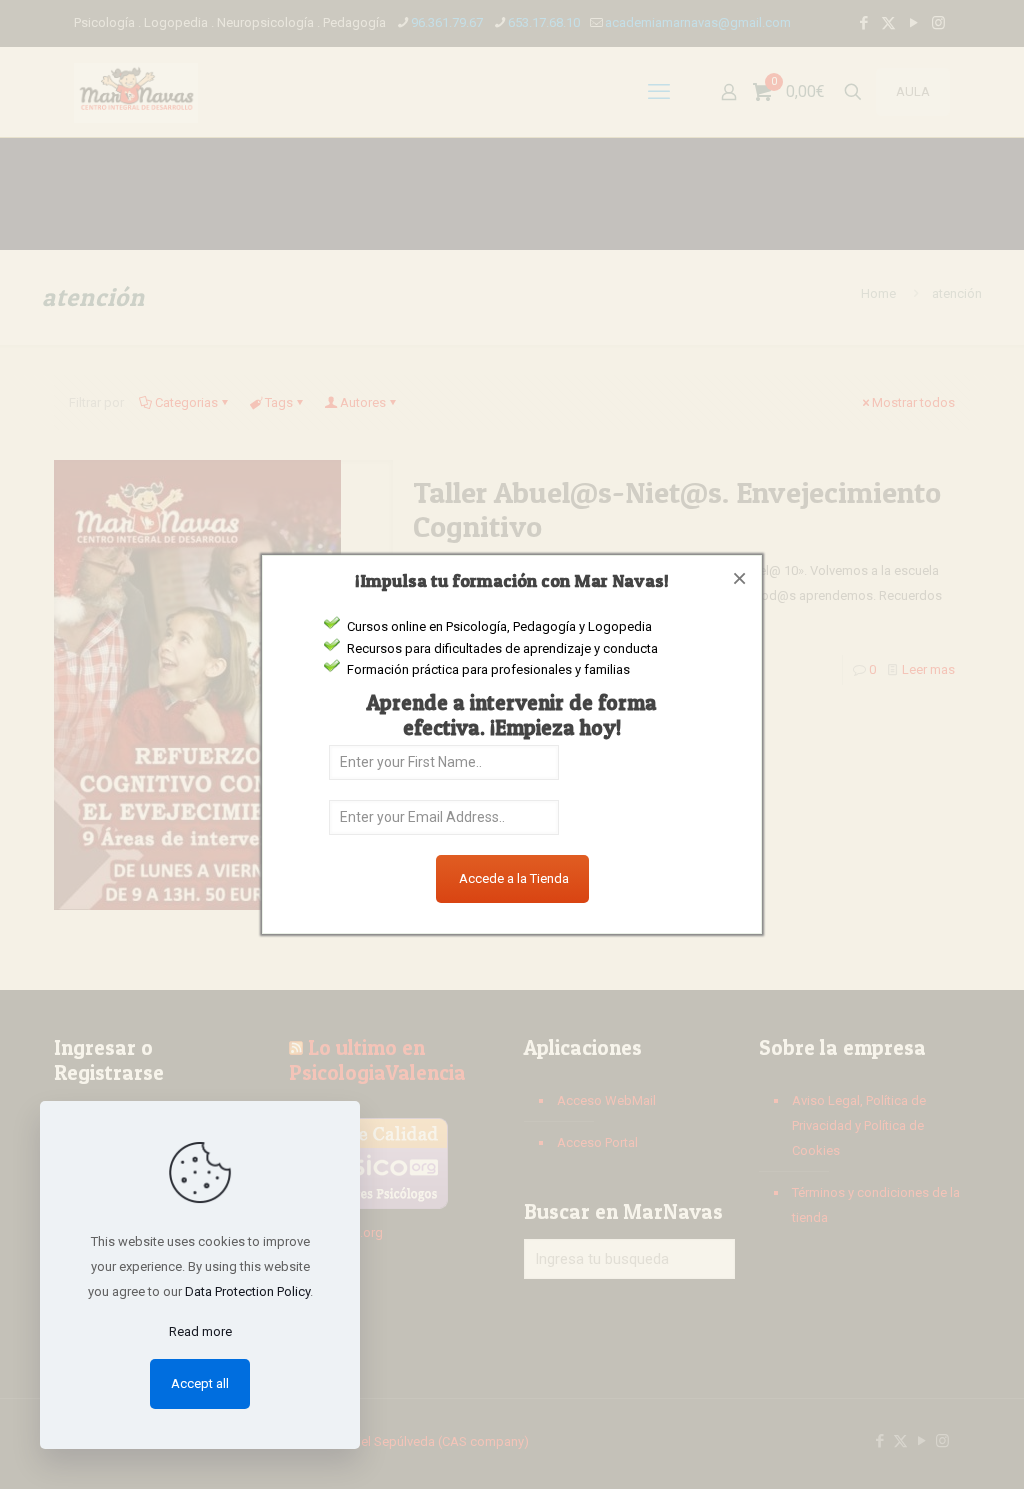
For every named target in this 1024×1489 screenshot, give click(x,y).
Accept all (200, 1383)
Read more (200, 1331)
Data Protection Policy (247, 1291)
